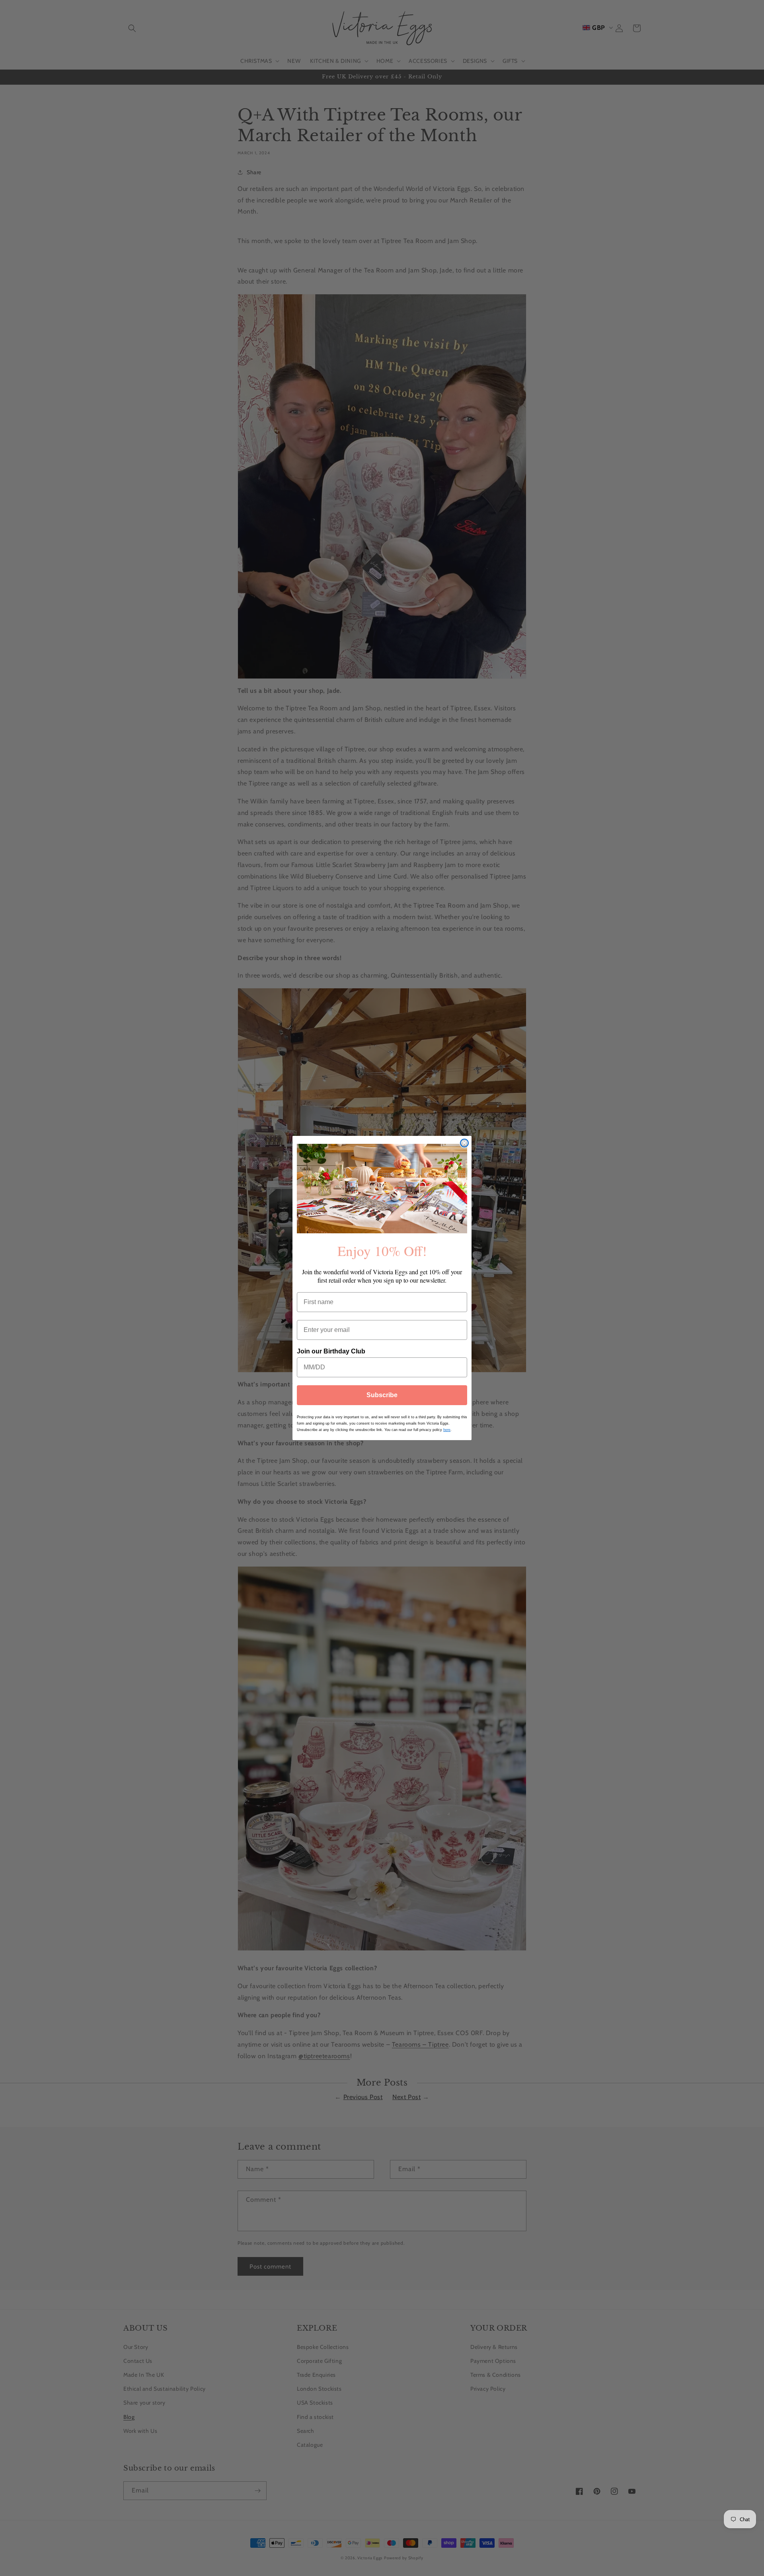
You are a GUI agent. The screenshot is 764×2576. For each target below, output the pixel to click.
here (447, 1430)
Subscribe (382, 1395)
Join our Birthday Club (331, 1351)
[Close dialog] (464, 1143)
